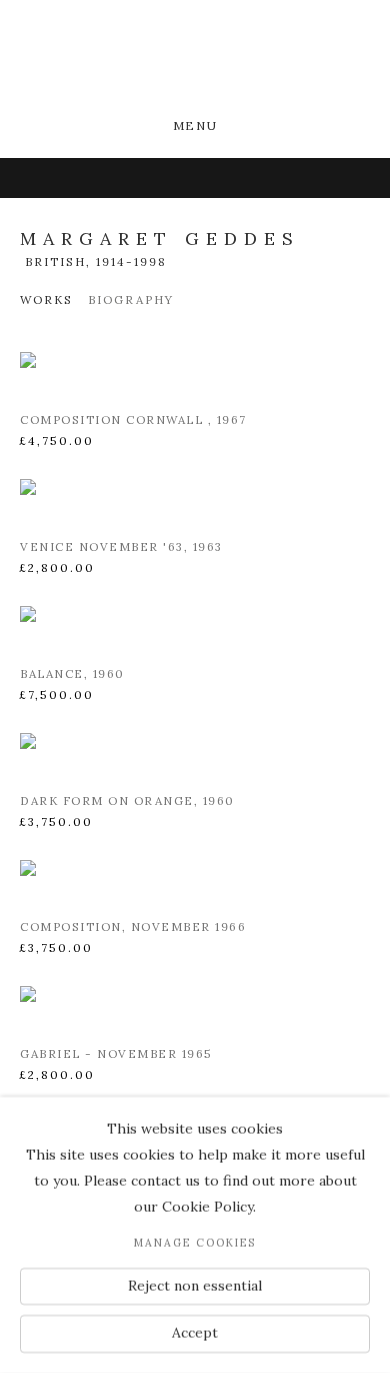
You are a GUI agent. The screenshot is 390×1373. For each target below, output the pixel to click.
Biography (131, 299)
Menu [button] (195, 125)
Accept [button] (195, 1333)
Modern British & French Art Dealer (195, 60)
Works (46, 299)
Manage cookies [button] (195, 1243)
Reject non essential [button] (195, 1285)
